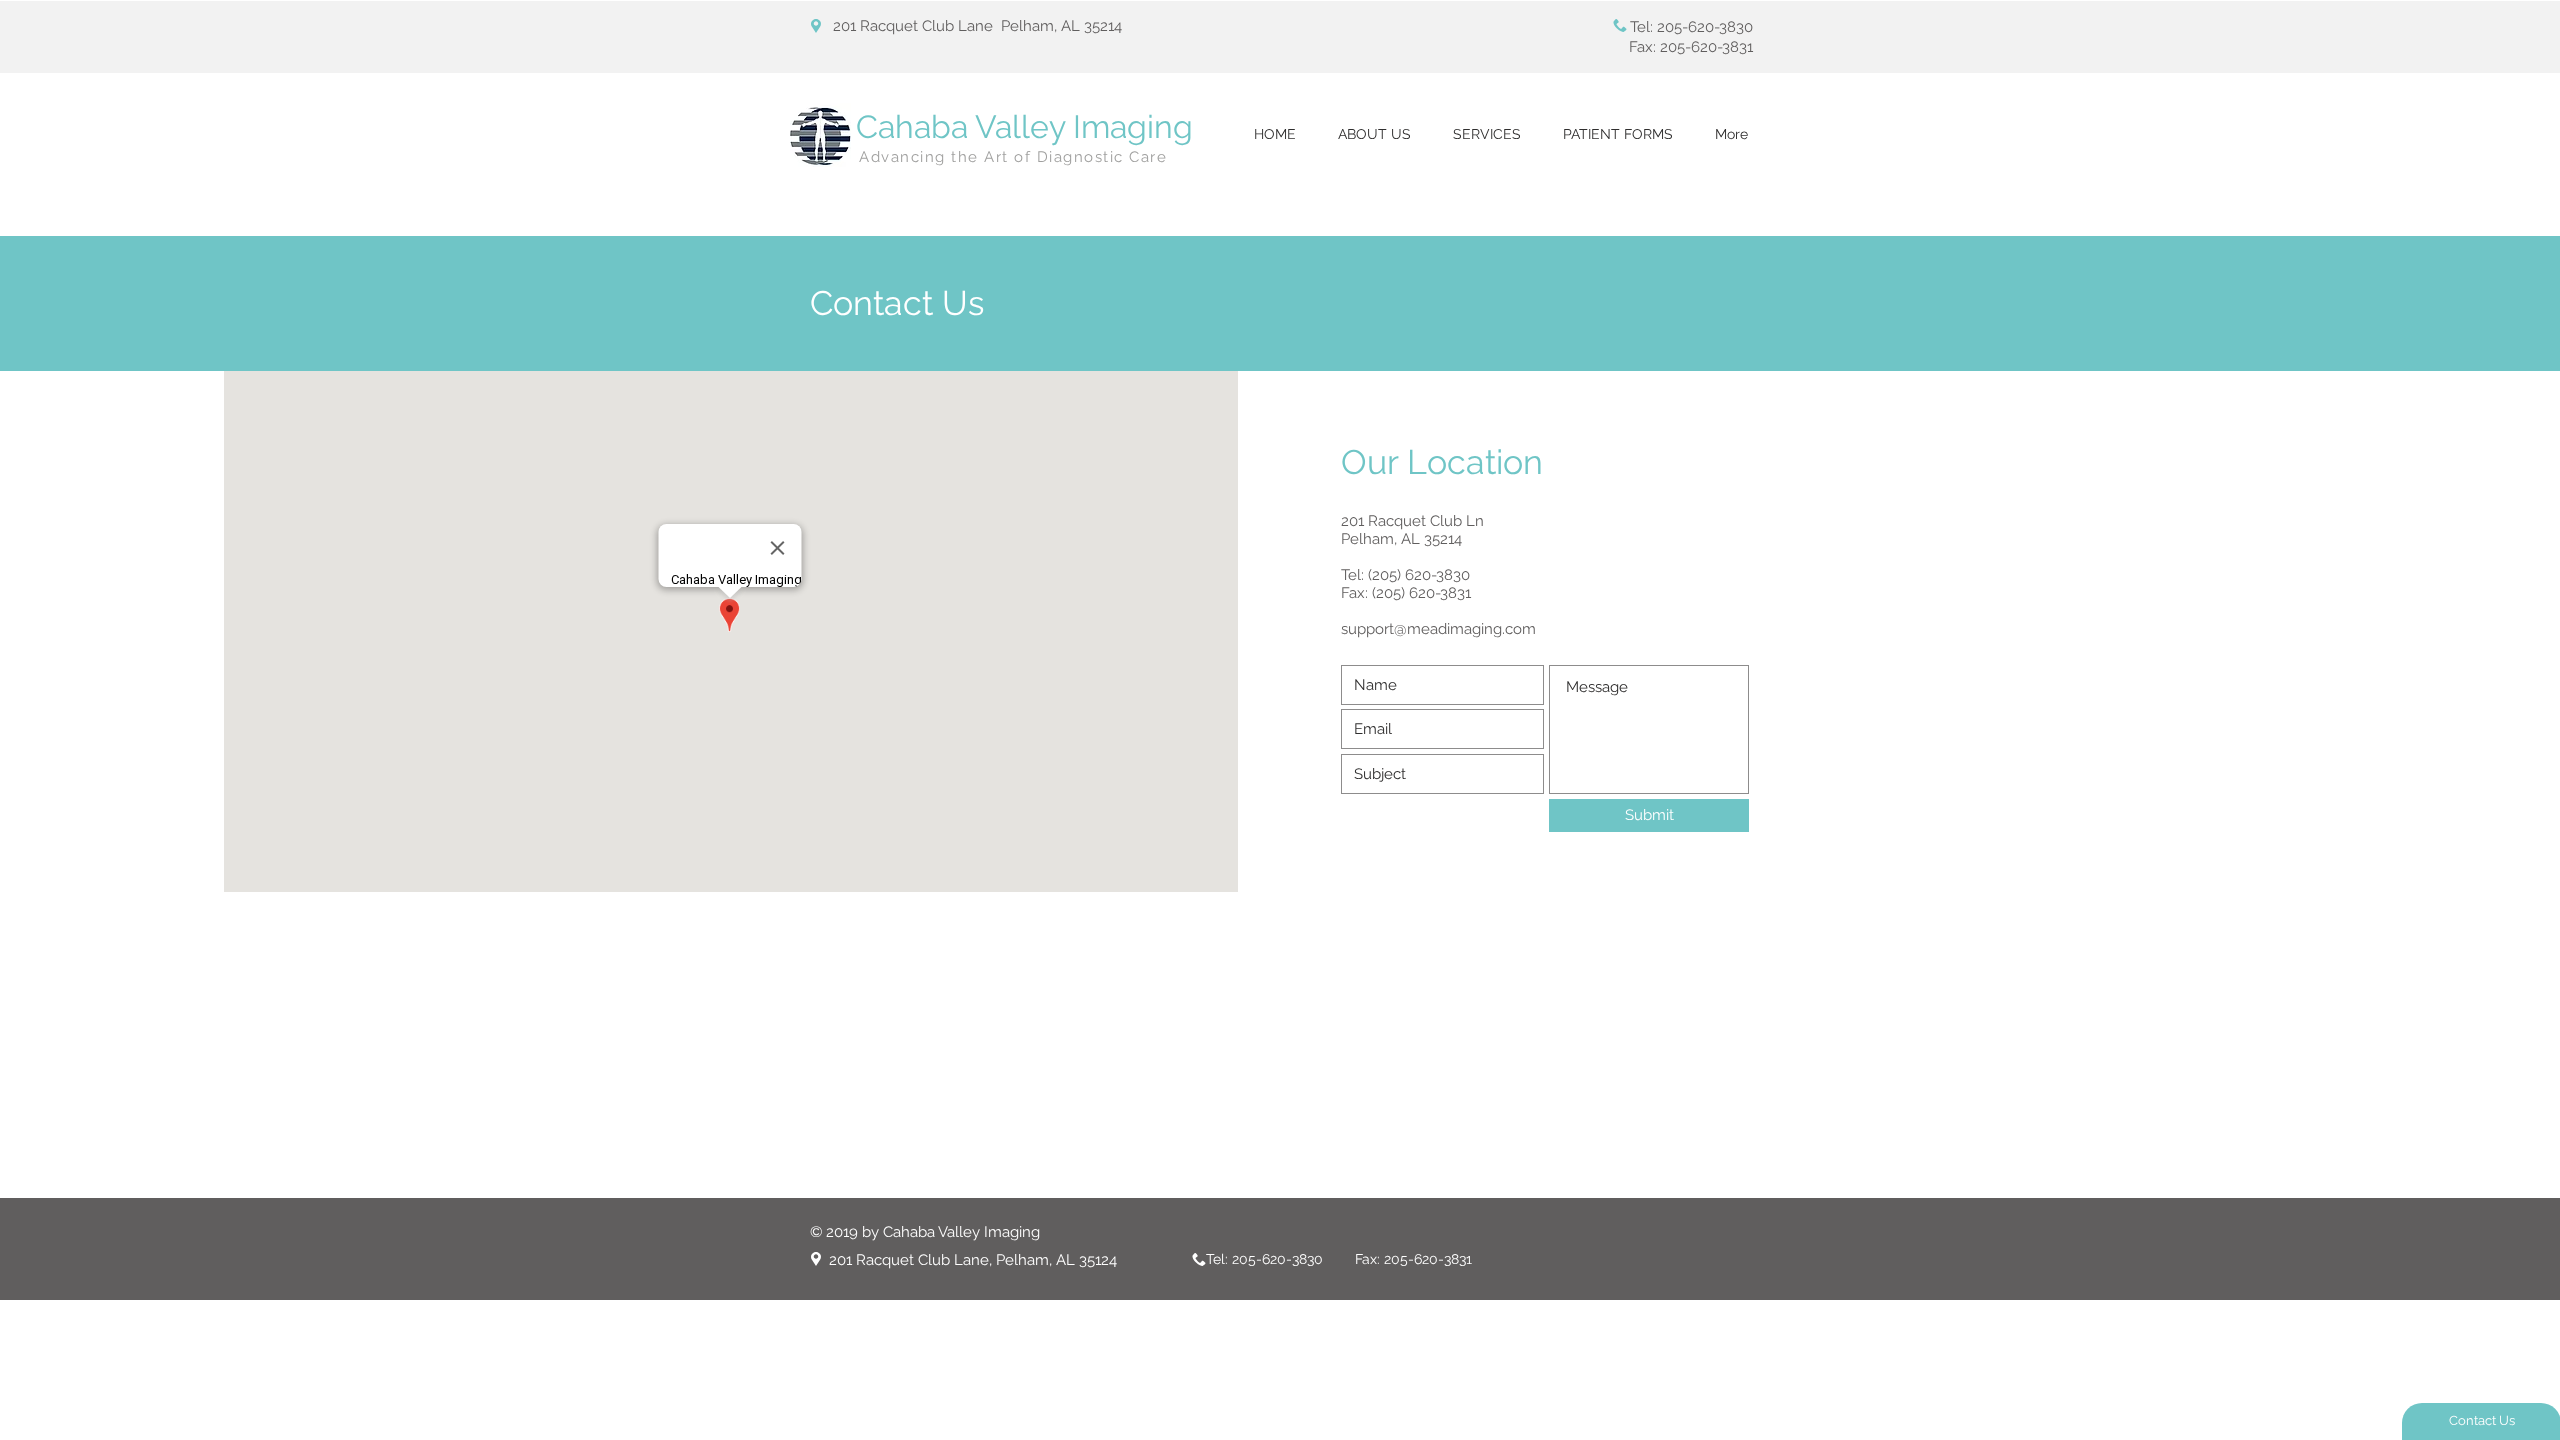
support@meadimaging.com (1438, 629)
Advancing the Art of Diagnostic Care (1013, 157)
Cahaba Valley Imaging (1024, 126)
